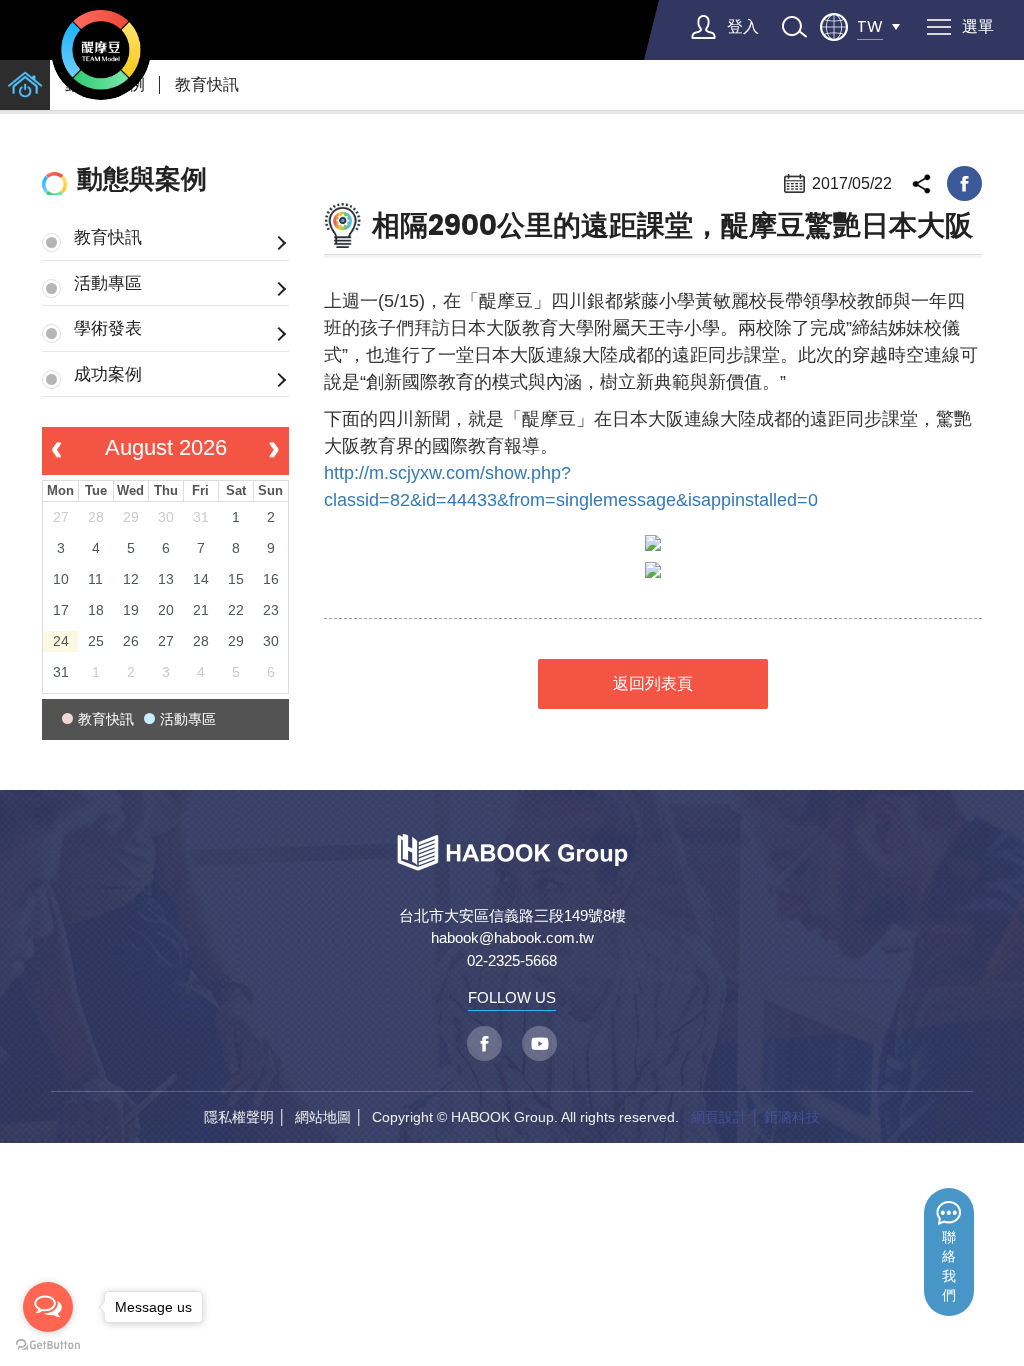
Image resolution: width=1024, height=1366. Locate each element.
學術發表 (108, 328)
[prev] (56, 451)
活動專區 (108, 283)
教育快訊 (207, 84)
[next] (274, 451)
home (25, 85)
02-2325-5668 (512, 960)
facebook (964, 183)
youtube (539, 1043)
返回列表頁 (653, 683)
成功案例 (108, 374)
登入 (743, 26)
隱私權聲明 (239, 1117)
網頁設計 (719, 1117)
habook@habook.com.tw (512, 937)
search (794, 27)
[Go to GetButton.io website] (48, 1345)
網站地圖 (323, 1117)
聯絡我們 (949, 1266)
